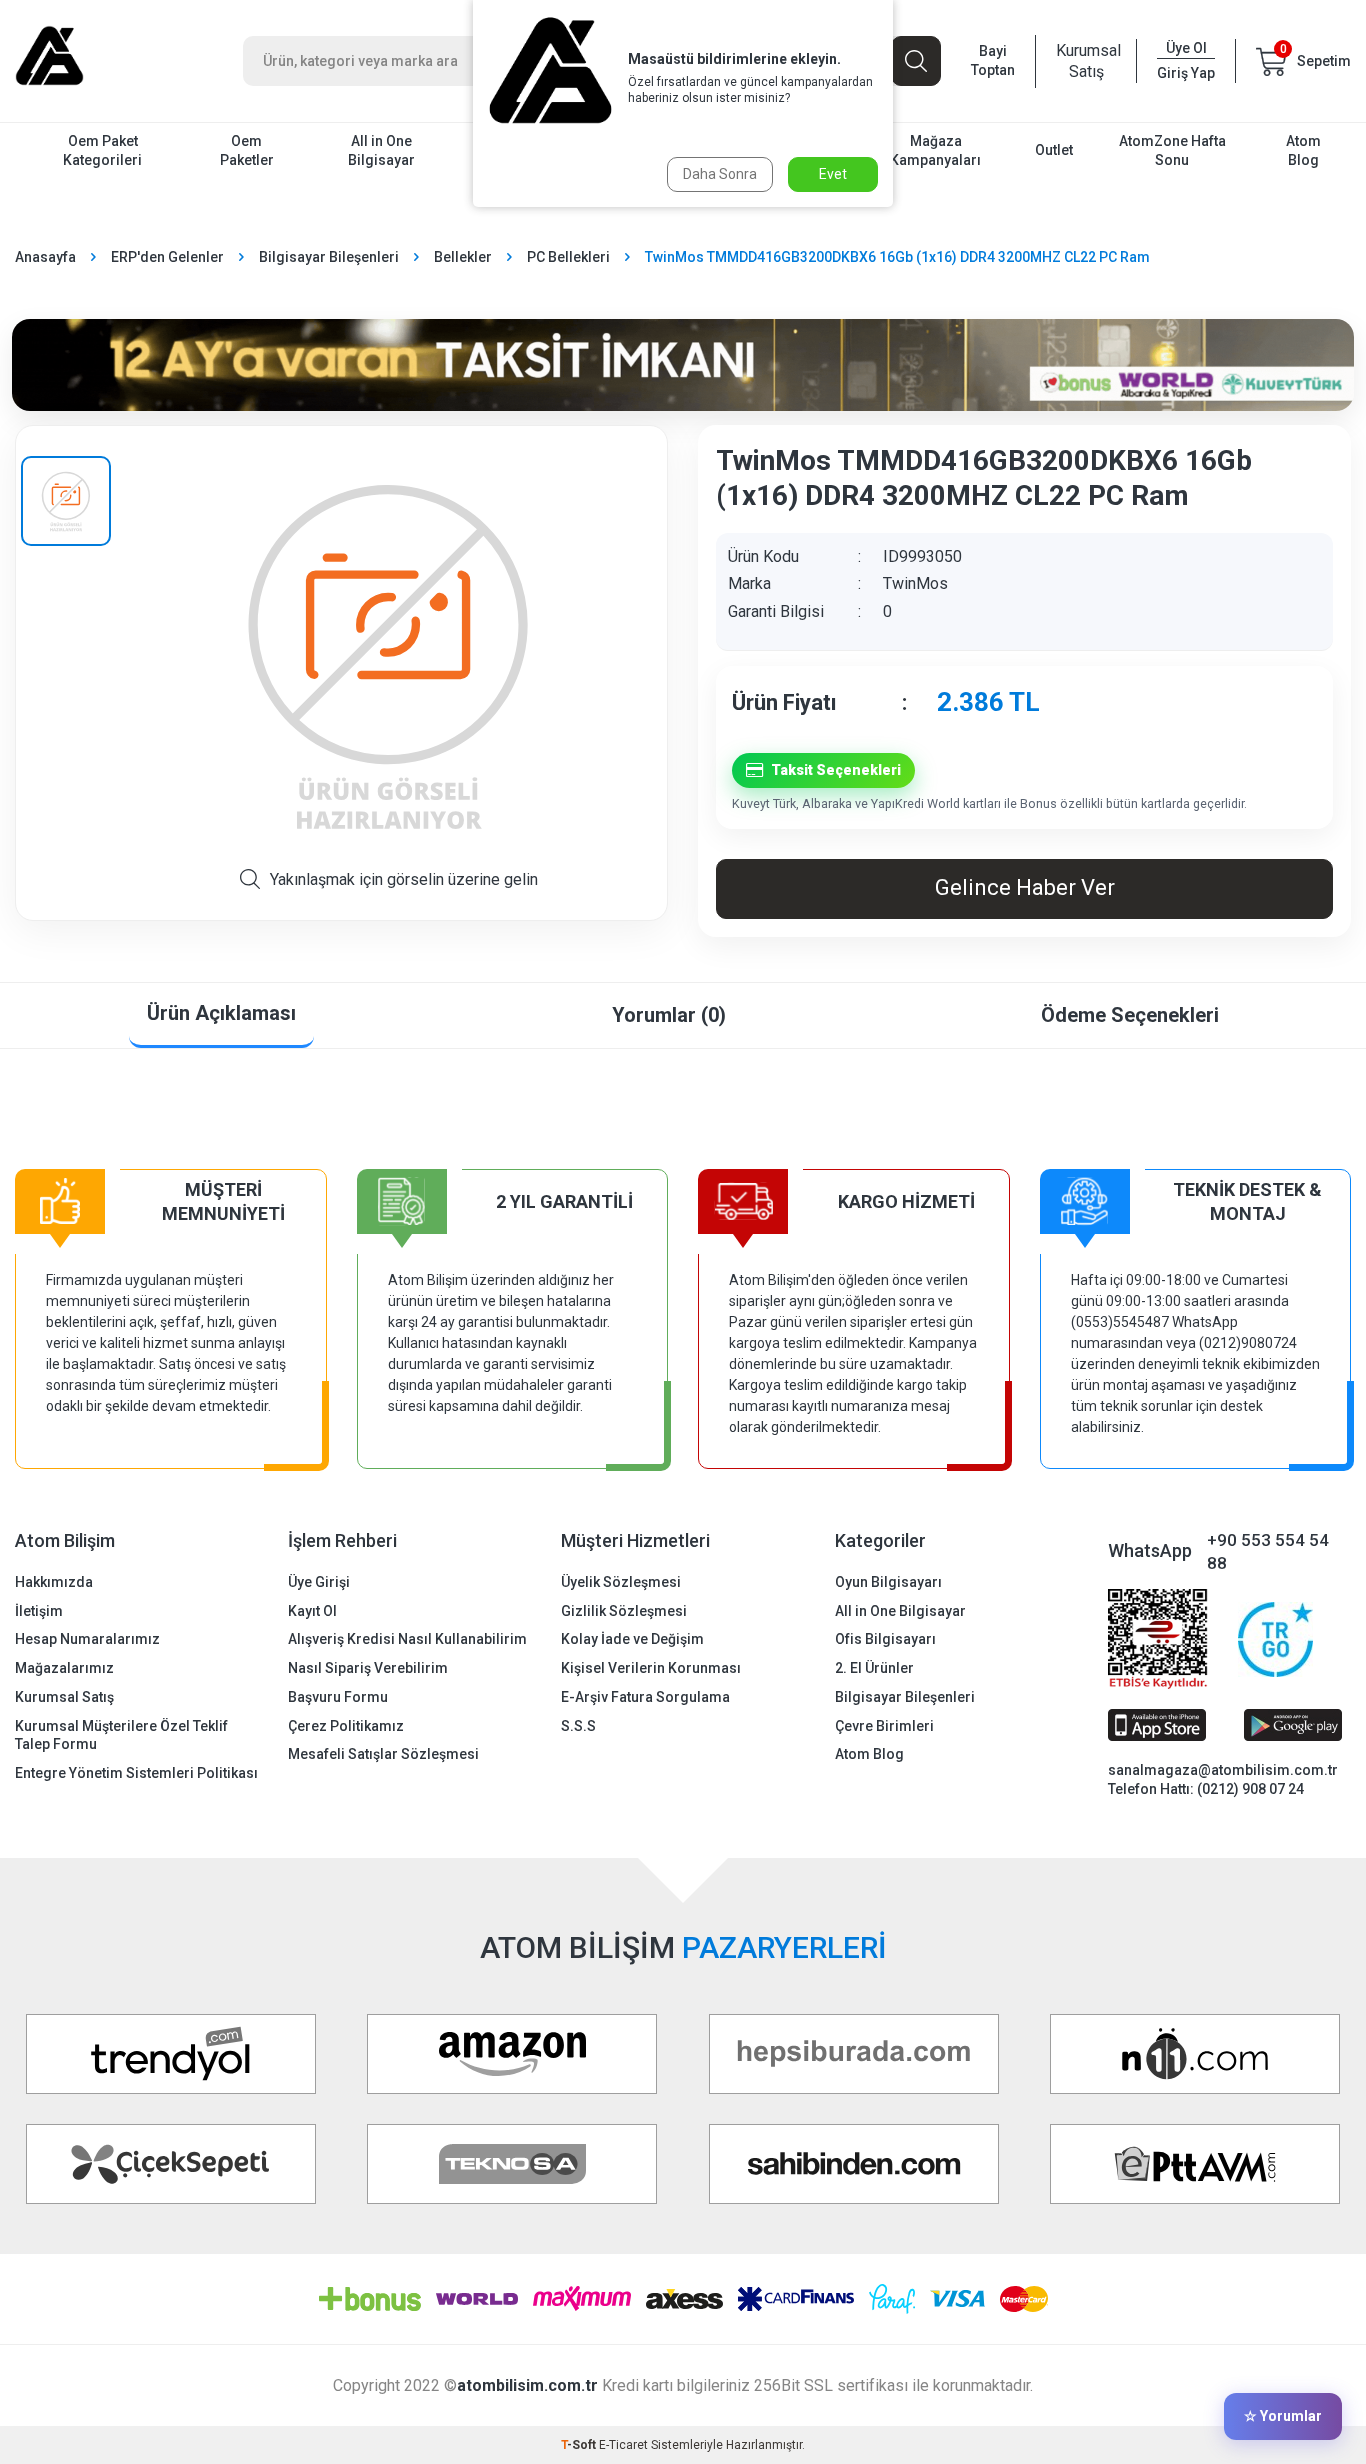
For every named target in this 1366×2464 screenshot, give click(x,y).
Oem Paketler (247, 150)
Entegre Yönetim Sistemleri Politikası (136, 1773)
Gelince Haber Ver (1025, 887)
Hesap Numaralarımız (87, 1639)
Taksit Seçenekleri (836, 770)
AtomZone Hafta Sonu (1172, 150)
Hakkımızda (54, 1582)
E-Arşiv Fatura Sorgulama (645, 1697)
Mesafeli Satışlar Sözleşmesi (383, 1754)
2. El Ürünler (874, 1668)
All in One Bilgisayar (381, 150)
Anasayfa (45, 257)
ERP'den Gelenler (167, 257)
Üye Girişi (319, 1582)
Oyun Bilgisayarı (888, 1582)
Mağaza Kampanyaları (935, 150)
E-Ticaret (623, 2445)
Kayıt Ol (312, 1611)
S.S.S (578, 1726)
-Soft (580, 2445)
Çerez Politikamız (346, 1726)
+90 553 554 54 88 (1268, 1551)
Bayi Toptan (993, 60)
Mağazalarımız (64, 1668)
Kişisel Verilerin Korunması (651, 1668)
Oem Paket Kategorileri (102, 150)
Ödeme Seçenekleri (1130, 1015)
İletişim (39, 1611)
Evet (833, 174)
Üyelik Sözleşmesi (621, 1582)
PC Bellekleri (568, 257)
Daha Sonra (720, 174)
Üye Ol (1186, 48)
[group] (388, 655)
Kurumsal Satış (1086, 61)
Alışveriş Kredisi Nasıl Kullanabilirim (407, 1639)
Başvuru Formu (338, 1697)
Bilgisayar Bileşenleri (329, 257)
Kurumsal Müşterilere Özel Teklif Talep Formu (121, 1735)
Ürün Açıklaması (221, 1013)
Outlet (1054, 150)
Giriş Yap (1186, 73)
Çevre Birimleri (884, 1726)
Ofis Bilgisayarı (885, 1639)
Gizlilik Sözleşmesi (624, 1611)
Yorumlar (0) (669, 1015)
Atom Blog (1303, 150)
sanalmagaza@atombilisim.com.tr (1223, 1770)
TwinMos (915, 583)
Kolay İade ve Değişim (632, 1639)
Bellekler (463, 257)
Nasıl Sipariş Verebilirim (368, 1668)
